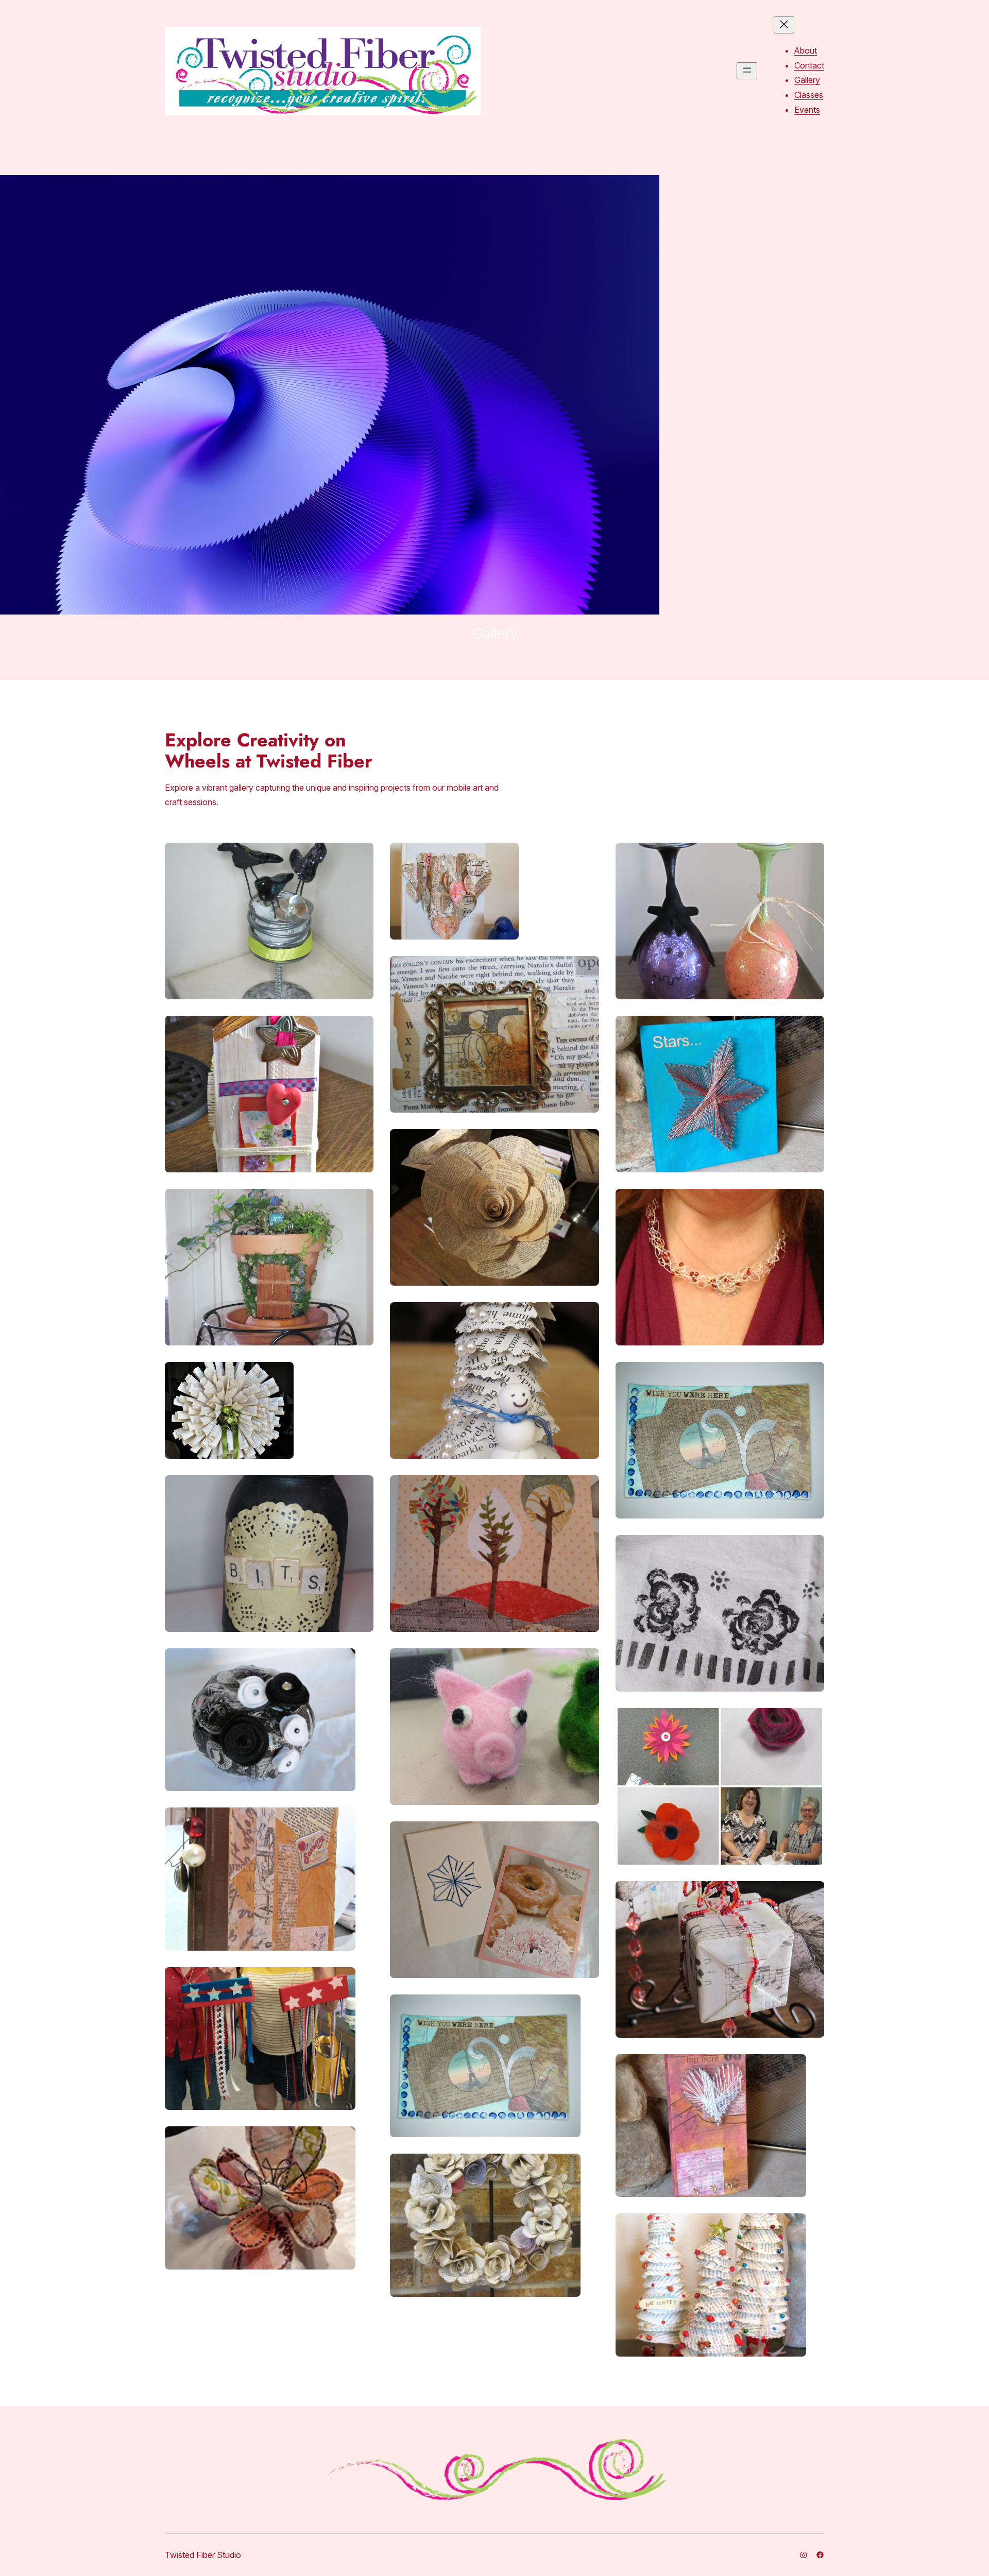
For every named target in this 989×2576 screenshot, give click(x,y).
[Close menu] (784, 25)
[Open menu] (747, 71)
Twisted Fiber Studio (203, 2555)
